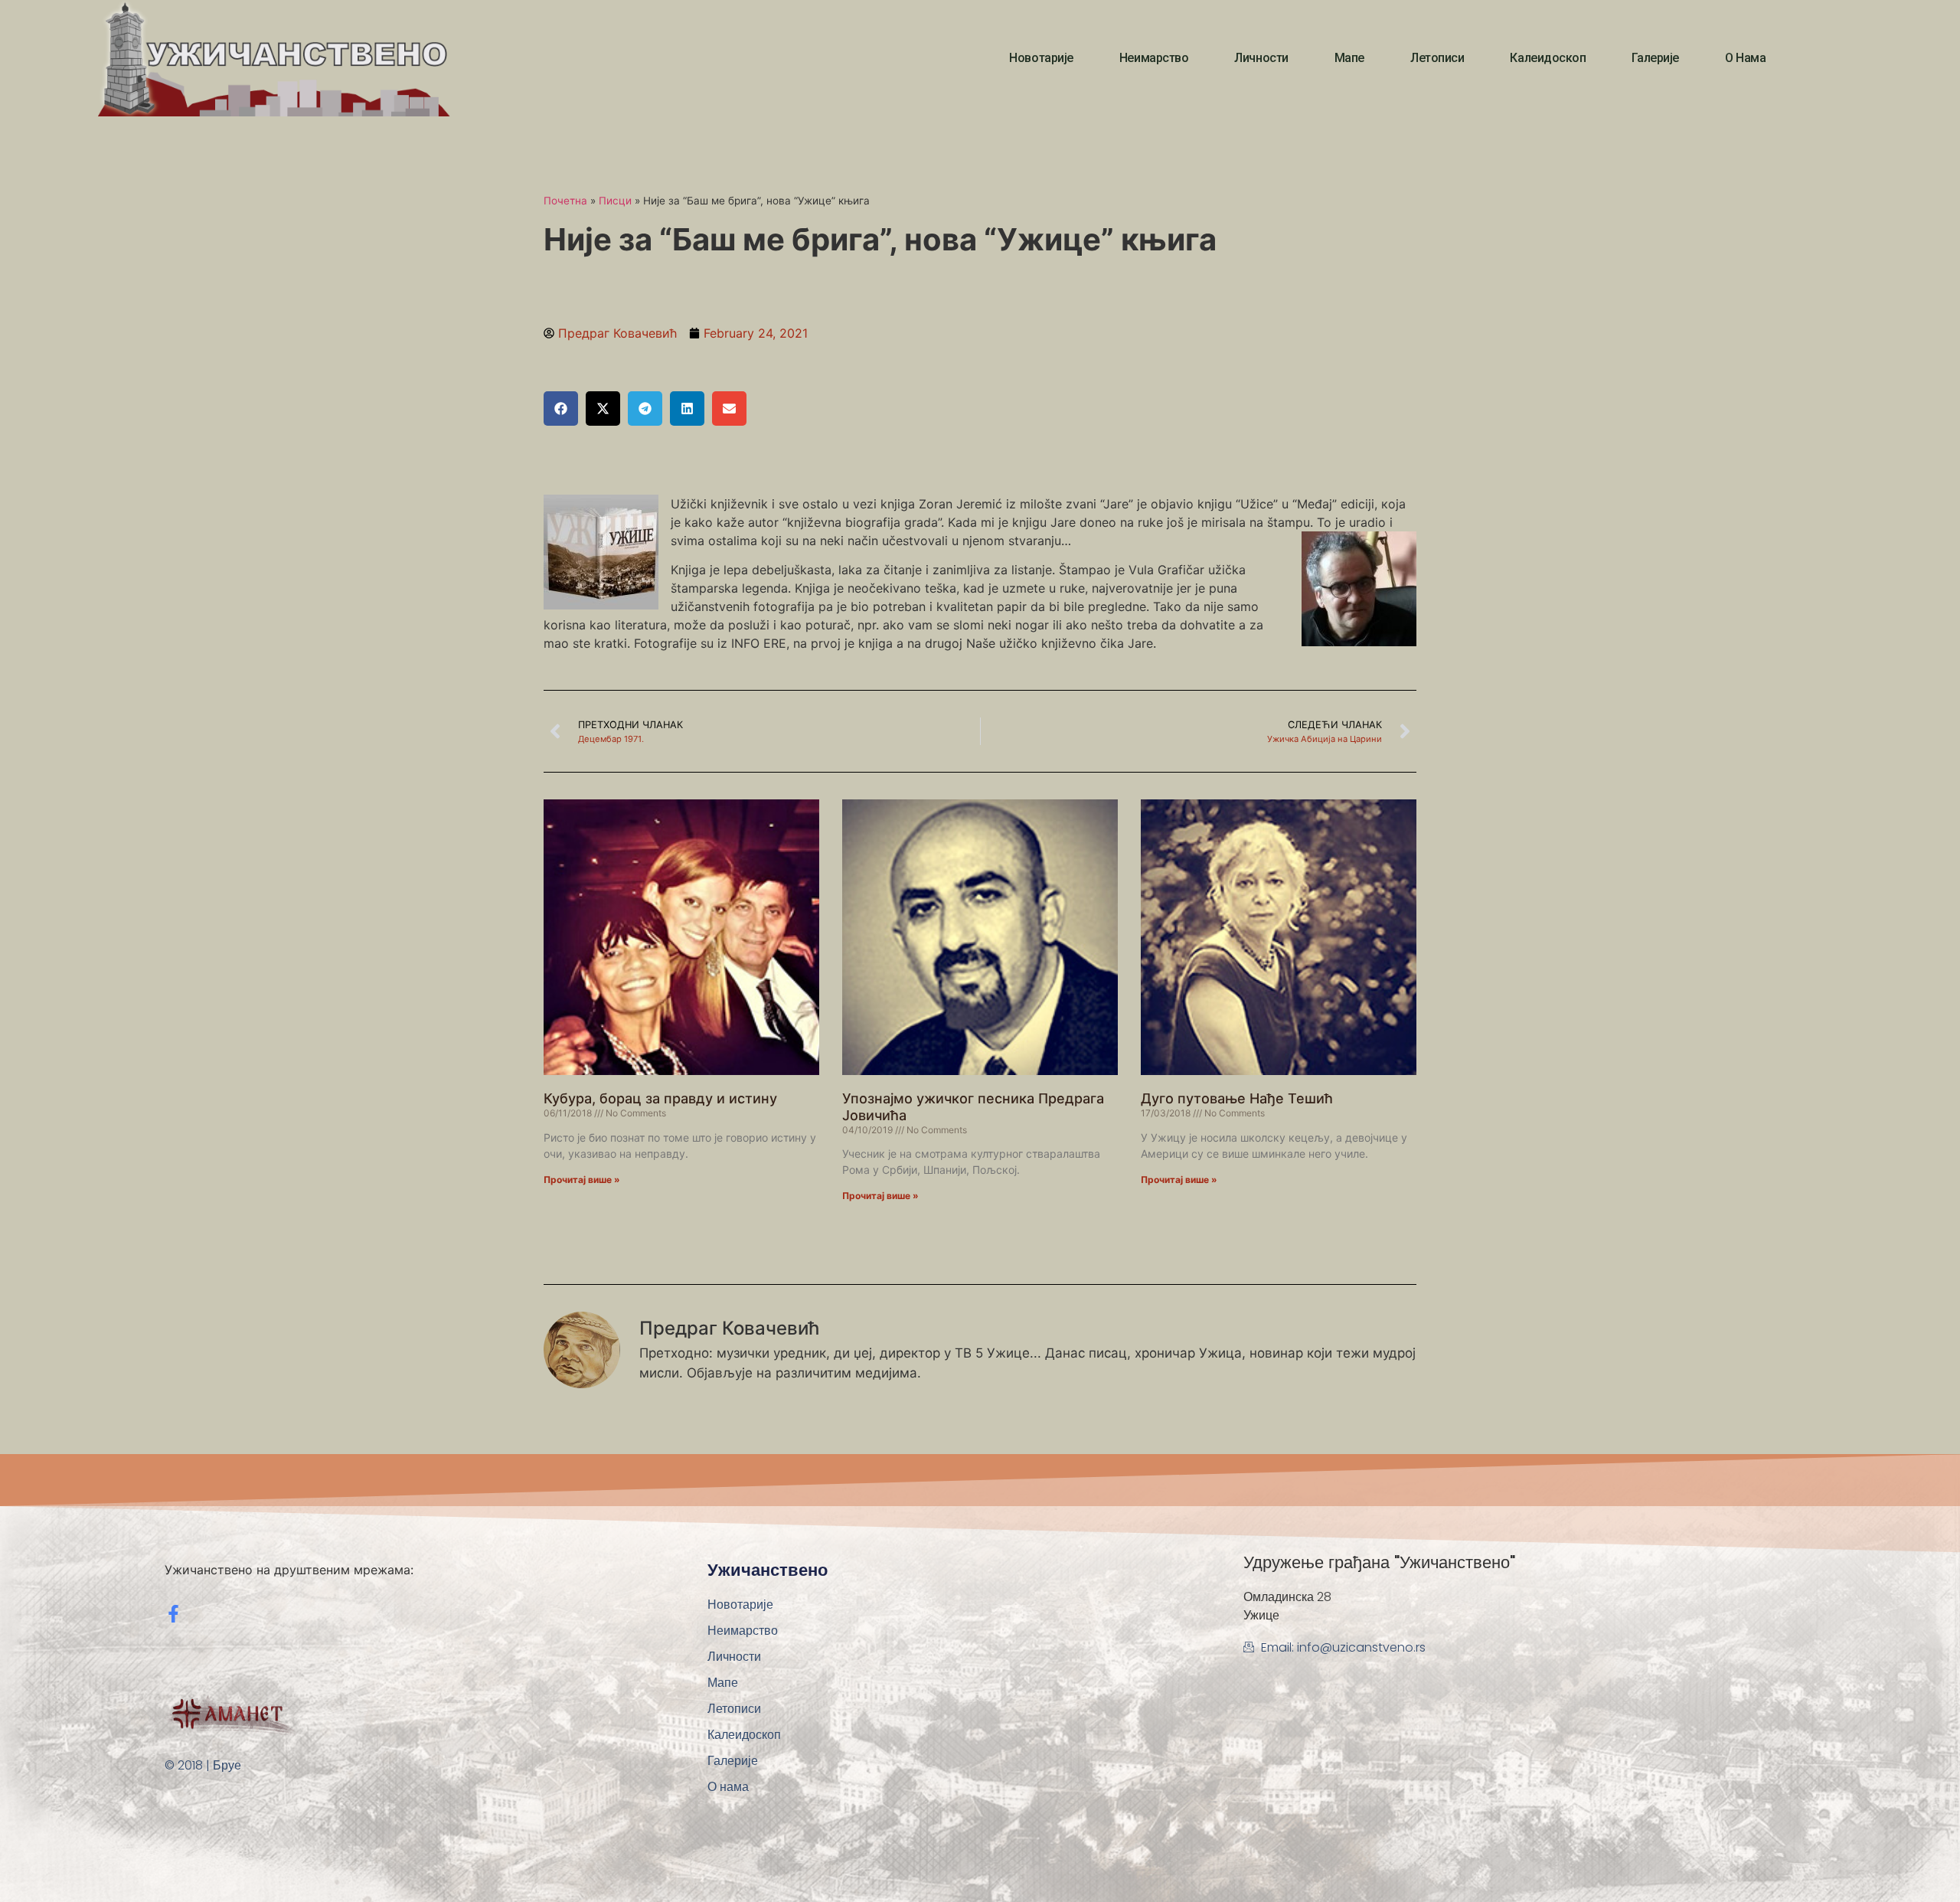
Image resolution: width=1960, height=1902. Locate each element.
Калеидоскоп (1548, 58)
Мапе (1349, 58)
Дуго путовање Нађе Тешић (1237, 1098)
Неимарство (1154, 58)
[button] (561, 409)
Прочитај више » (582, 1180)
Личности (1261, 58)
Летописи (1437, 58)
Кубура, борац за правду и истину (660, 1098)
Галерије (1655, 58)
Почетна (565, 201)
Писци (615, 201)
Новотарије (1041, 58)
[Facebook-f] (173, 1614)
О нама (1745, 58)
